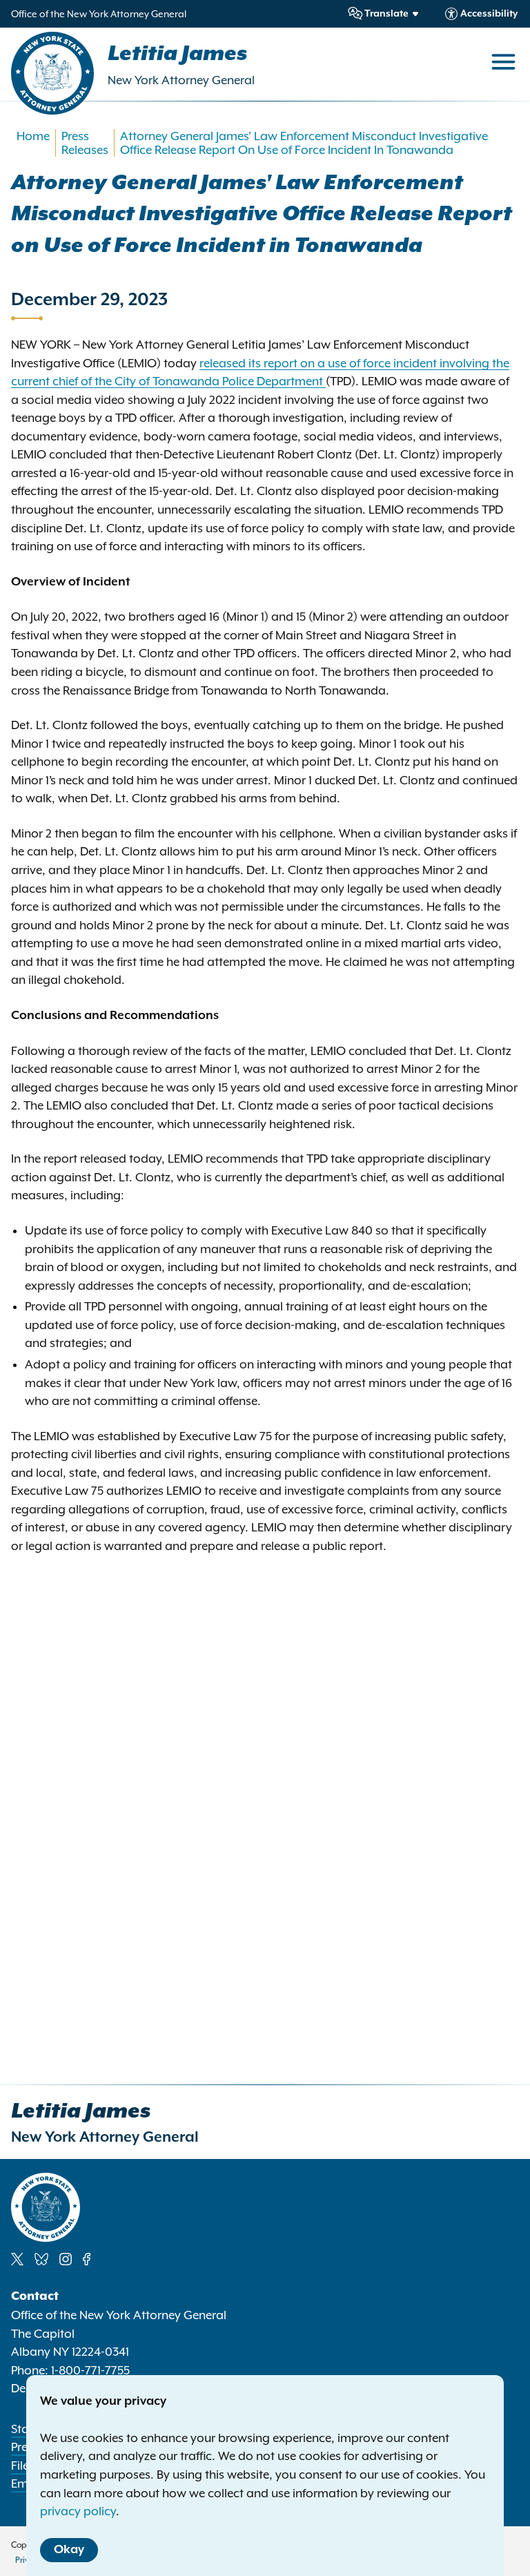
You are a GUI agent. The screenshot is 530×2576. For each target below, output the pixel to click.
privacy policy (78, 2511)
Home (33, 136)
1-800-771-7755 (90, 2370)
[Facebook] (87, 2259)
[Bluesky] (41, 2259)
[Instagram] (66, 2259)
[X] (17, 2259)
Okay (69, 2550)
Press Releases (85, 143)
